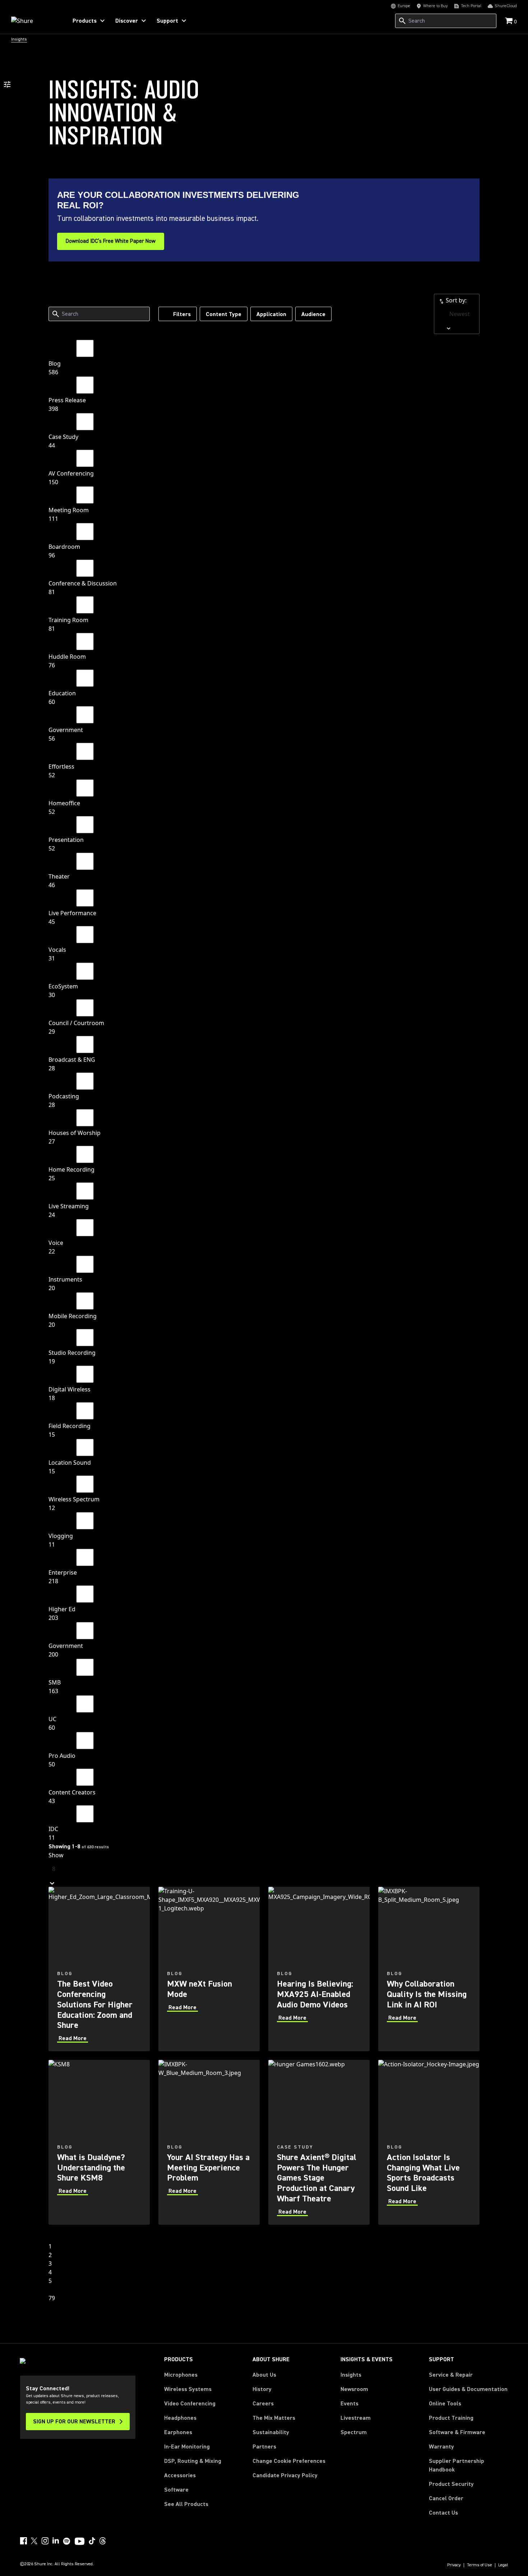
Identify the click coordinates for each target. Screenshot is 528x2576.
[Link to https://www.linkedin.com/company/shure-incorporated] (56, 2541)
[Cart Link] (510, 21)
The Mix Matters (274, 2418)
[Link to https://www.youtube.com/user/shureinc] (80, 2542)
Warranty (441, 2447)
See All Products (186, 2504)
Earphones (178, 2432)
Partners (264, 2447)
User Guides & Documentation (468, 2389)
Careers (263, 2404)
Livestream (356, 2418)
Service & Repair (451, 2375)
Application (271, 314)
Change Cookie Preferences (289, 2461)
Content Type (224, 314)
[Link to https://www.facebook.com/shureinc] (23, 2541)
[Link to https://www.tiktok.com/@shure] (92, 2541)
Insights (351, 2375)
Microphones (181, 2375)
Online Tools (445, 2404)
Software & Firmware (457, 2432)
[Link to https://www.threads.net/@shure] (103, 2541)
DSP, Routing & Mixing (193, 2461)
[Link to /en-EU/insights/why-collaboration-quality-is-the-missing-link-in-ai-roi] (429, 1969)
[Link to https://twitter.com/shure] (34, 2541)
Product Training (451, 2418)
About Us (264, 2375)
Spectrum (354, 2432)
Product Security (451, 2484)
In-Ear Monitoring (187, 2447)
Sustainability (271, 2432)
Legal (503, 2565)
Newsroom (354, 2389)
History (262, 2389)
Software (176, 2490)
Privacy (454, 2565)
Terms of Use (480, 2565)
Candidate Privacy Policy (285, 2475)
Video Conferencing (190, 2404)
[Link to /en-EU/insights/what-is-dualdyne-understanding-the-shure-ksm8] (99, 2142)
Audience (313, 314)
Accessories (180, 2475)
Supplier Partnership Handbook (468, 2465)
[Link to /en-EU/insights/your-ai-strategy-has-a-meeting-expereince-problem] (209, 2142)
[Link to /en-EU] (35, 21)
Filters (182, 314)
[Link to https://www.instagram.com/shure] (45, 2541)
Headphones (180, 2418)
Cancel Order (446, 2498)
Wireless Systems (188, 2389)
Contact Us (443, 2513)
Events (349, 2404)
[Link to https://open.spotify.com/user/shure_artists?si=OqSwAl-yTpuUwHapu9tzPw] (67, 2541)
